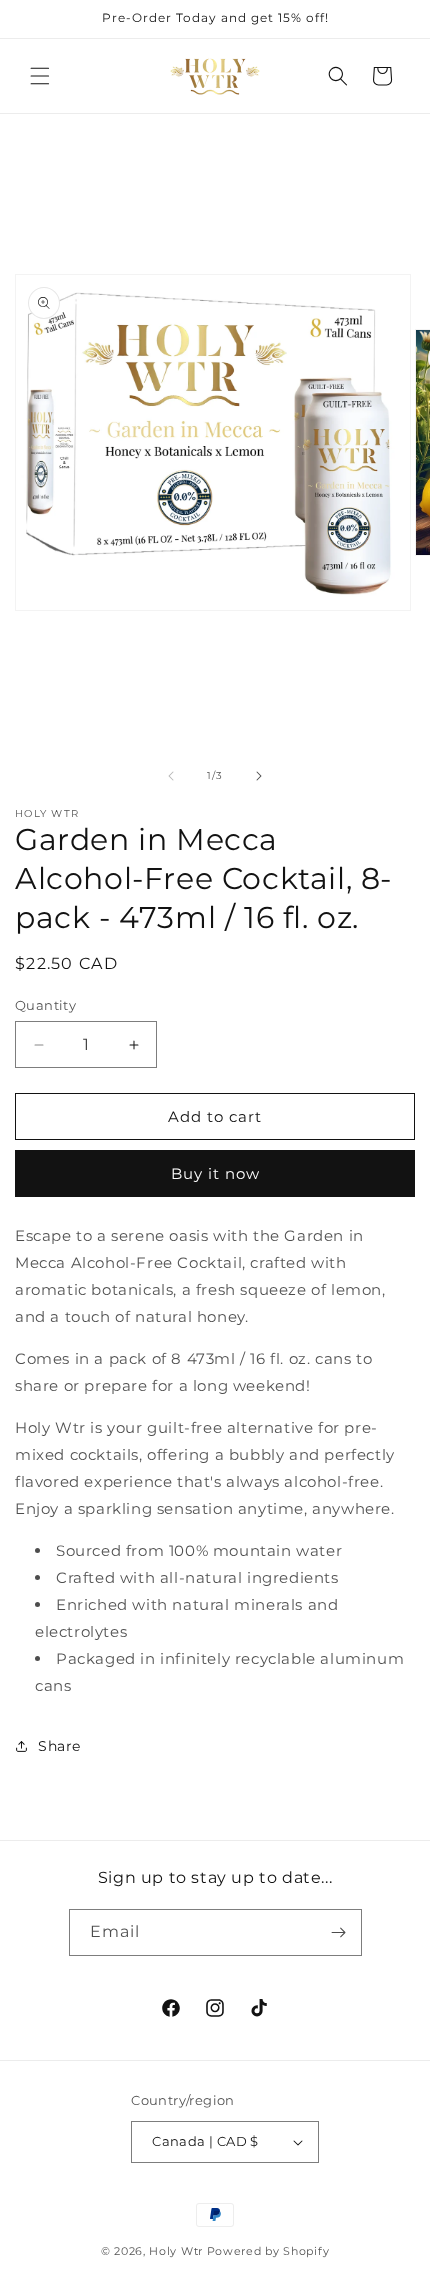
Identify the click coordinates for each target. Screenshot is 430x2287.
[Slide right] (259, 776)
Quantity (45, 1005)
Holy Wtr (176, 2251)
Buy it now (215, 1173)
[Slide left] (171, 776)
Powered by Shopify (268, 2251)
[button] (40, 76)
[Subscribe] (339, 1932)
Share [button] (59, 1746)
